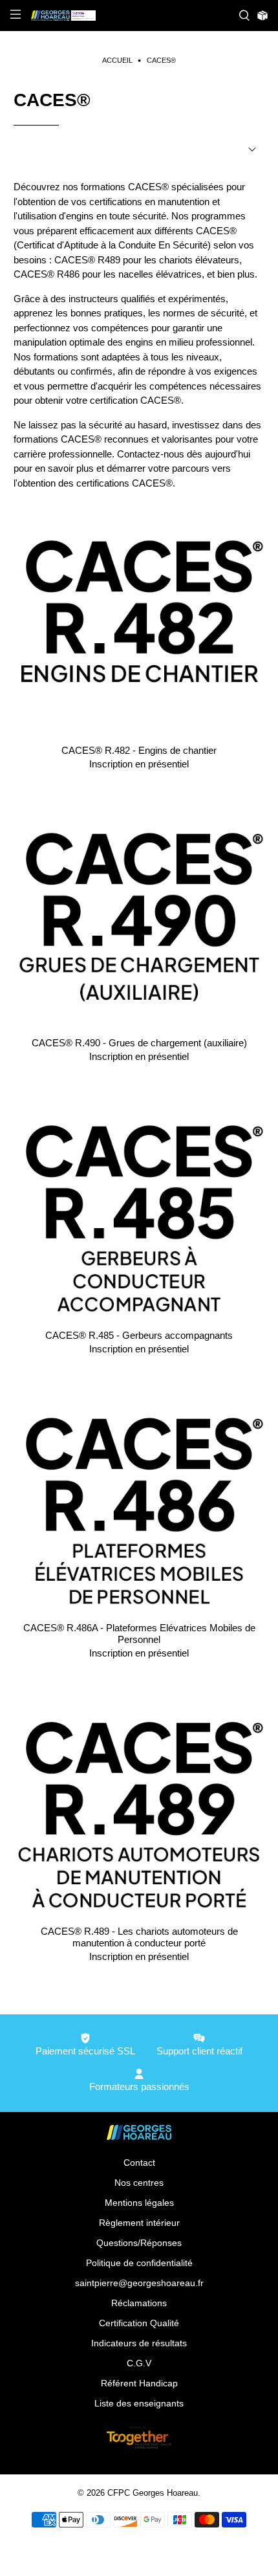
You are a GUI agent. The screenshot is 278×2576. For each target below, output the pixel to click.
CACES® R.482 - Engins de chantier (139, 750)
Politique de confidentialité (139, 2263)
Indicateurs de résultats (139, 2343)
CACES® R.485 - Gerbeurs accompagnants (139, 1335)
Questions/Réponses (139, 2243)
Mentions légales (139, 2203)
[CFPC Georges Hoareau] (130, 16)
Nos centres (139, 2183)
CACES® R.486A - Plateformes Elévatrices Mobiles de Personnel (139, 1634)
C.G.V (139, 2363)
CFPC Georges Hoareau (153, 2493)
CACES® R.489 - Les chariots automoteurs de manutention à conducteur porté (139, 1937)
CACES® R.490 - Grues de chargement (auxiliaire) (139, 1043)
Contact (139, 2163)
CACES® (161, 61)
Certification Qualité (139, 2323)
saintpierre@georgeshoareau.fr (139, 2283)
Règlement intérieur (139, 2223)
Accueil (117, 61)
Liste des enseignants (139, 2403)
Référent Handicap (139, 2383)
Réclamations (139, 2303)
